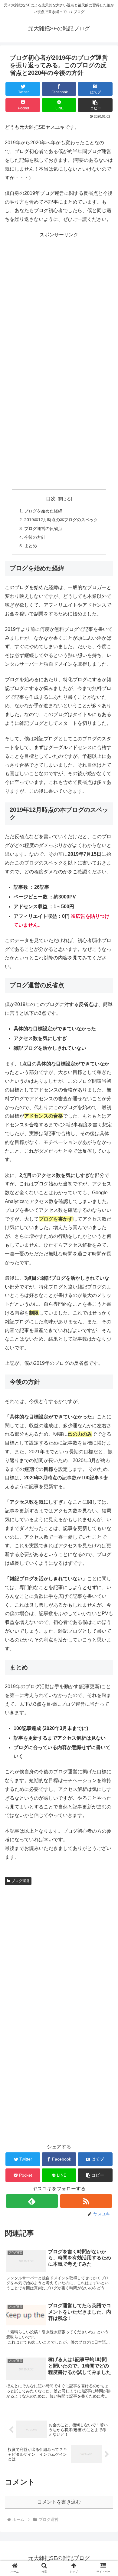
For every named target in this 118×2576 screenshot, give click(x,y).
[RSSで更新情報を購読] (86, 2201)
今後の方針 (35, 537)
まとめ (31, 546)
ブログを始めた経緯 (43, 511)
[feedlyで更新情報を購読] (32, 2201)
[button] (95, 105)
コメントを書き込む (59, 2502)
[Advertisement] (59, 298)
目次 (51, 499)
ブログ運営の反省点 (43, 528)
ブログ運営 (21, 1881)
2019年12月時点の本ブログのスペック (61, 520)
